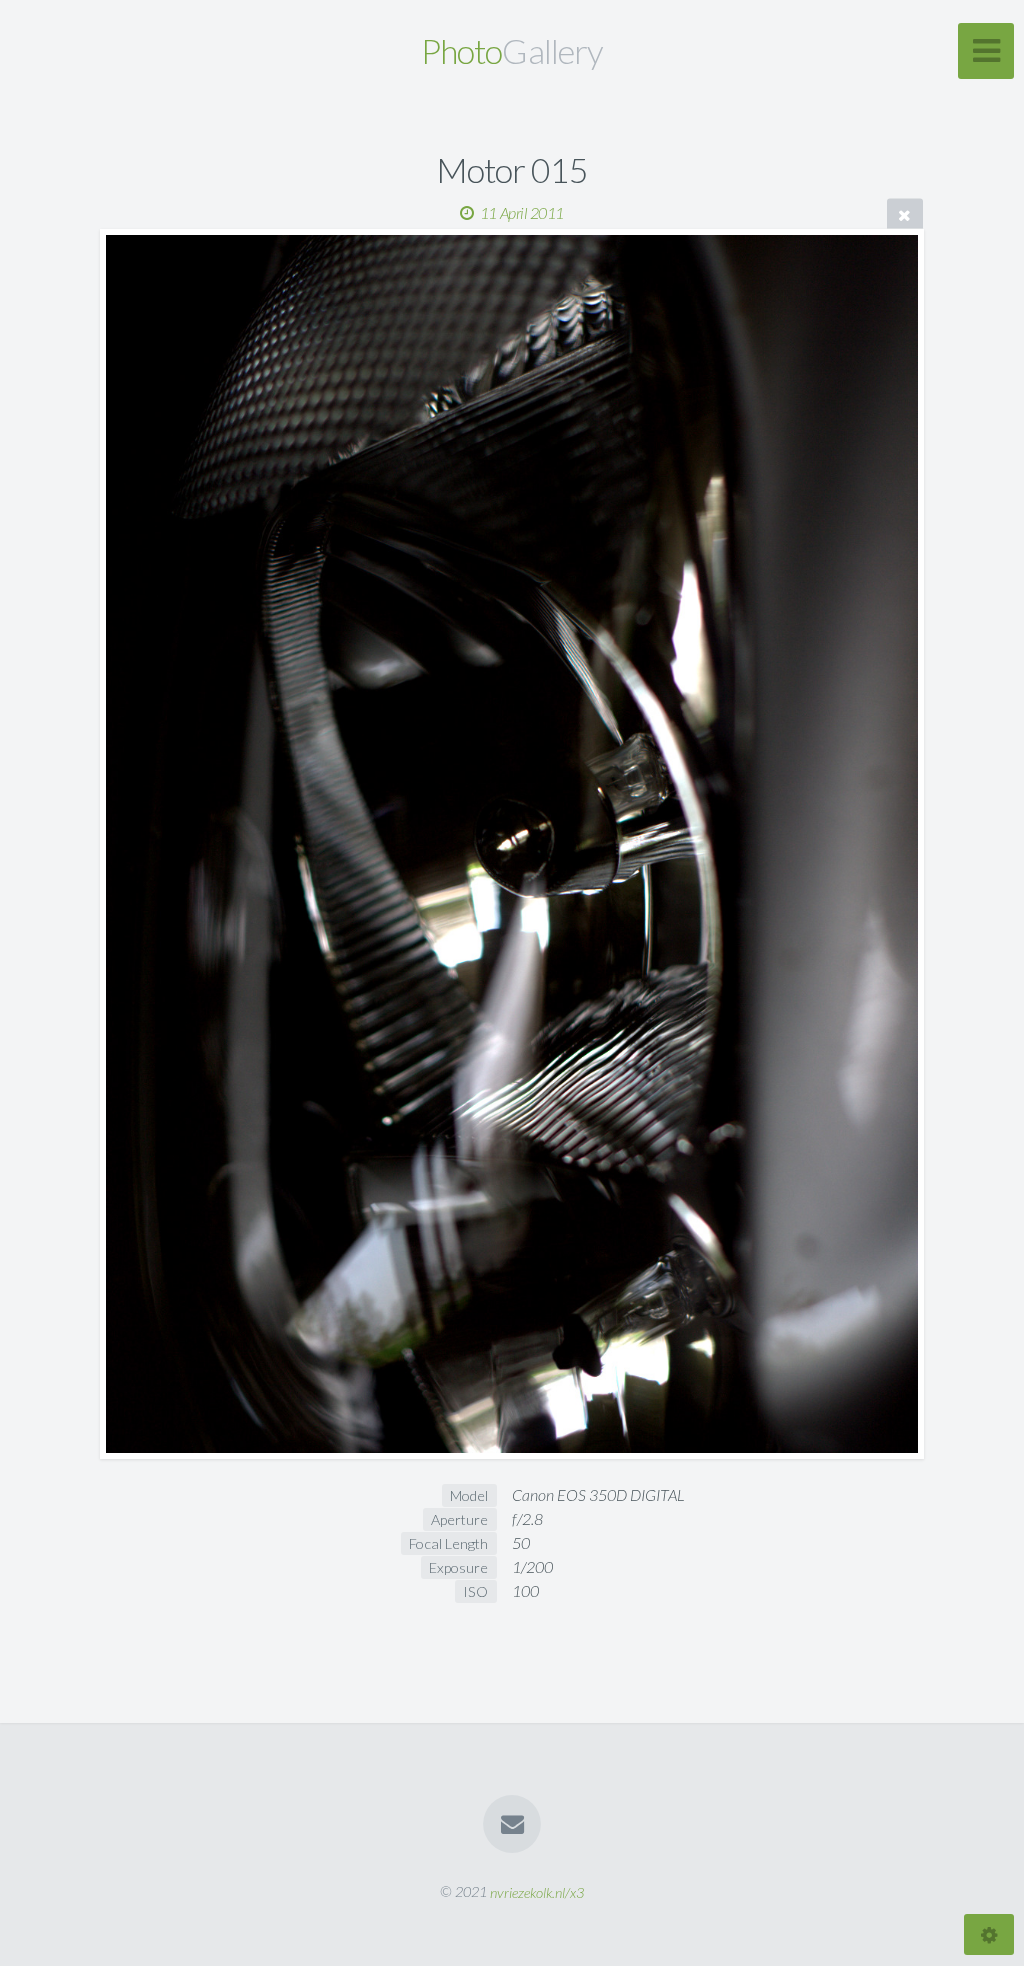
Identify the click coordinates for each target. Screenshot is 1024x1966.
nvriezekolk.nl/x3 (537, 1891)
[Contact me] (512, 1824)
